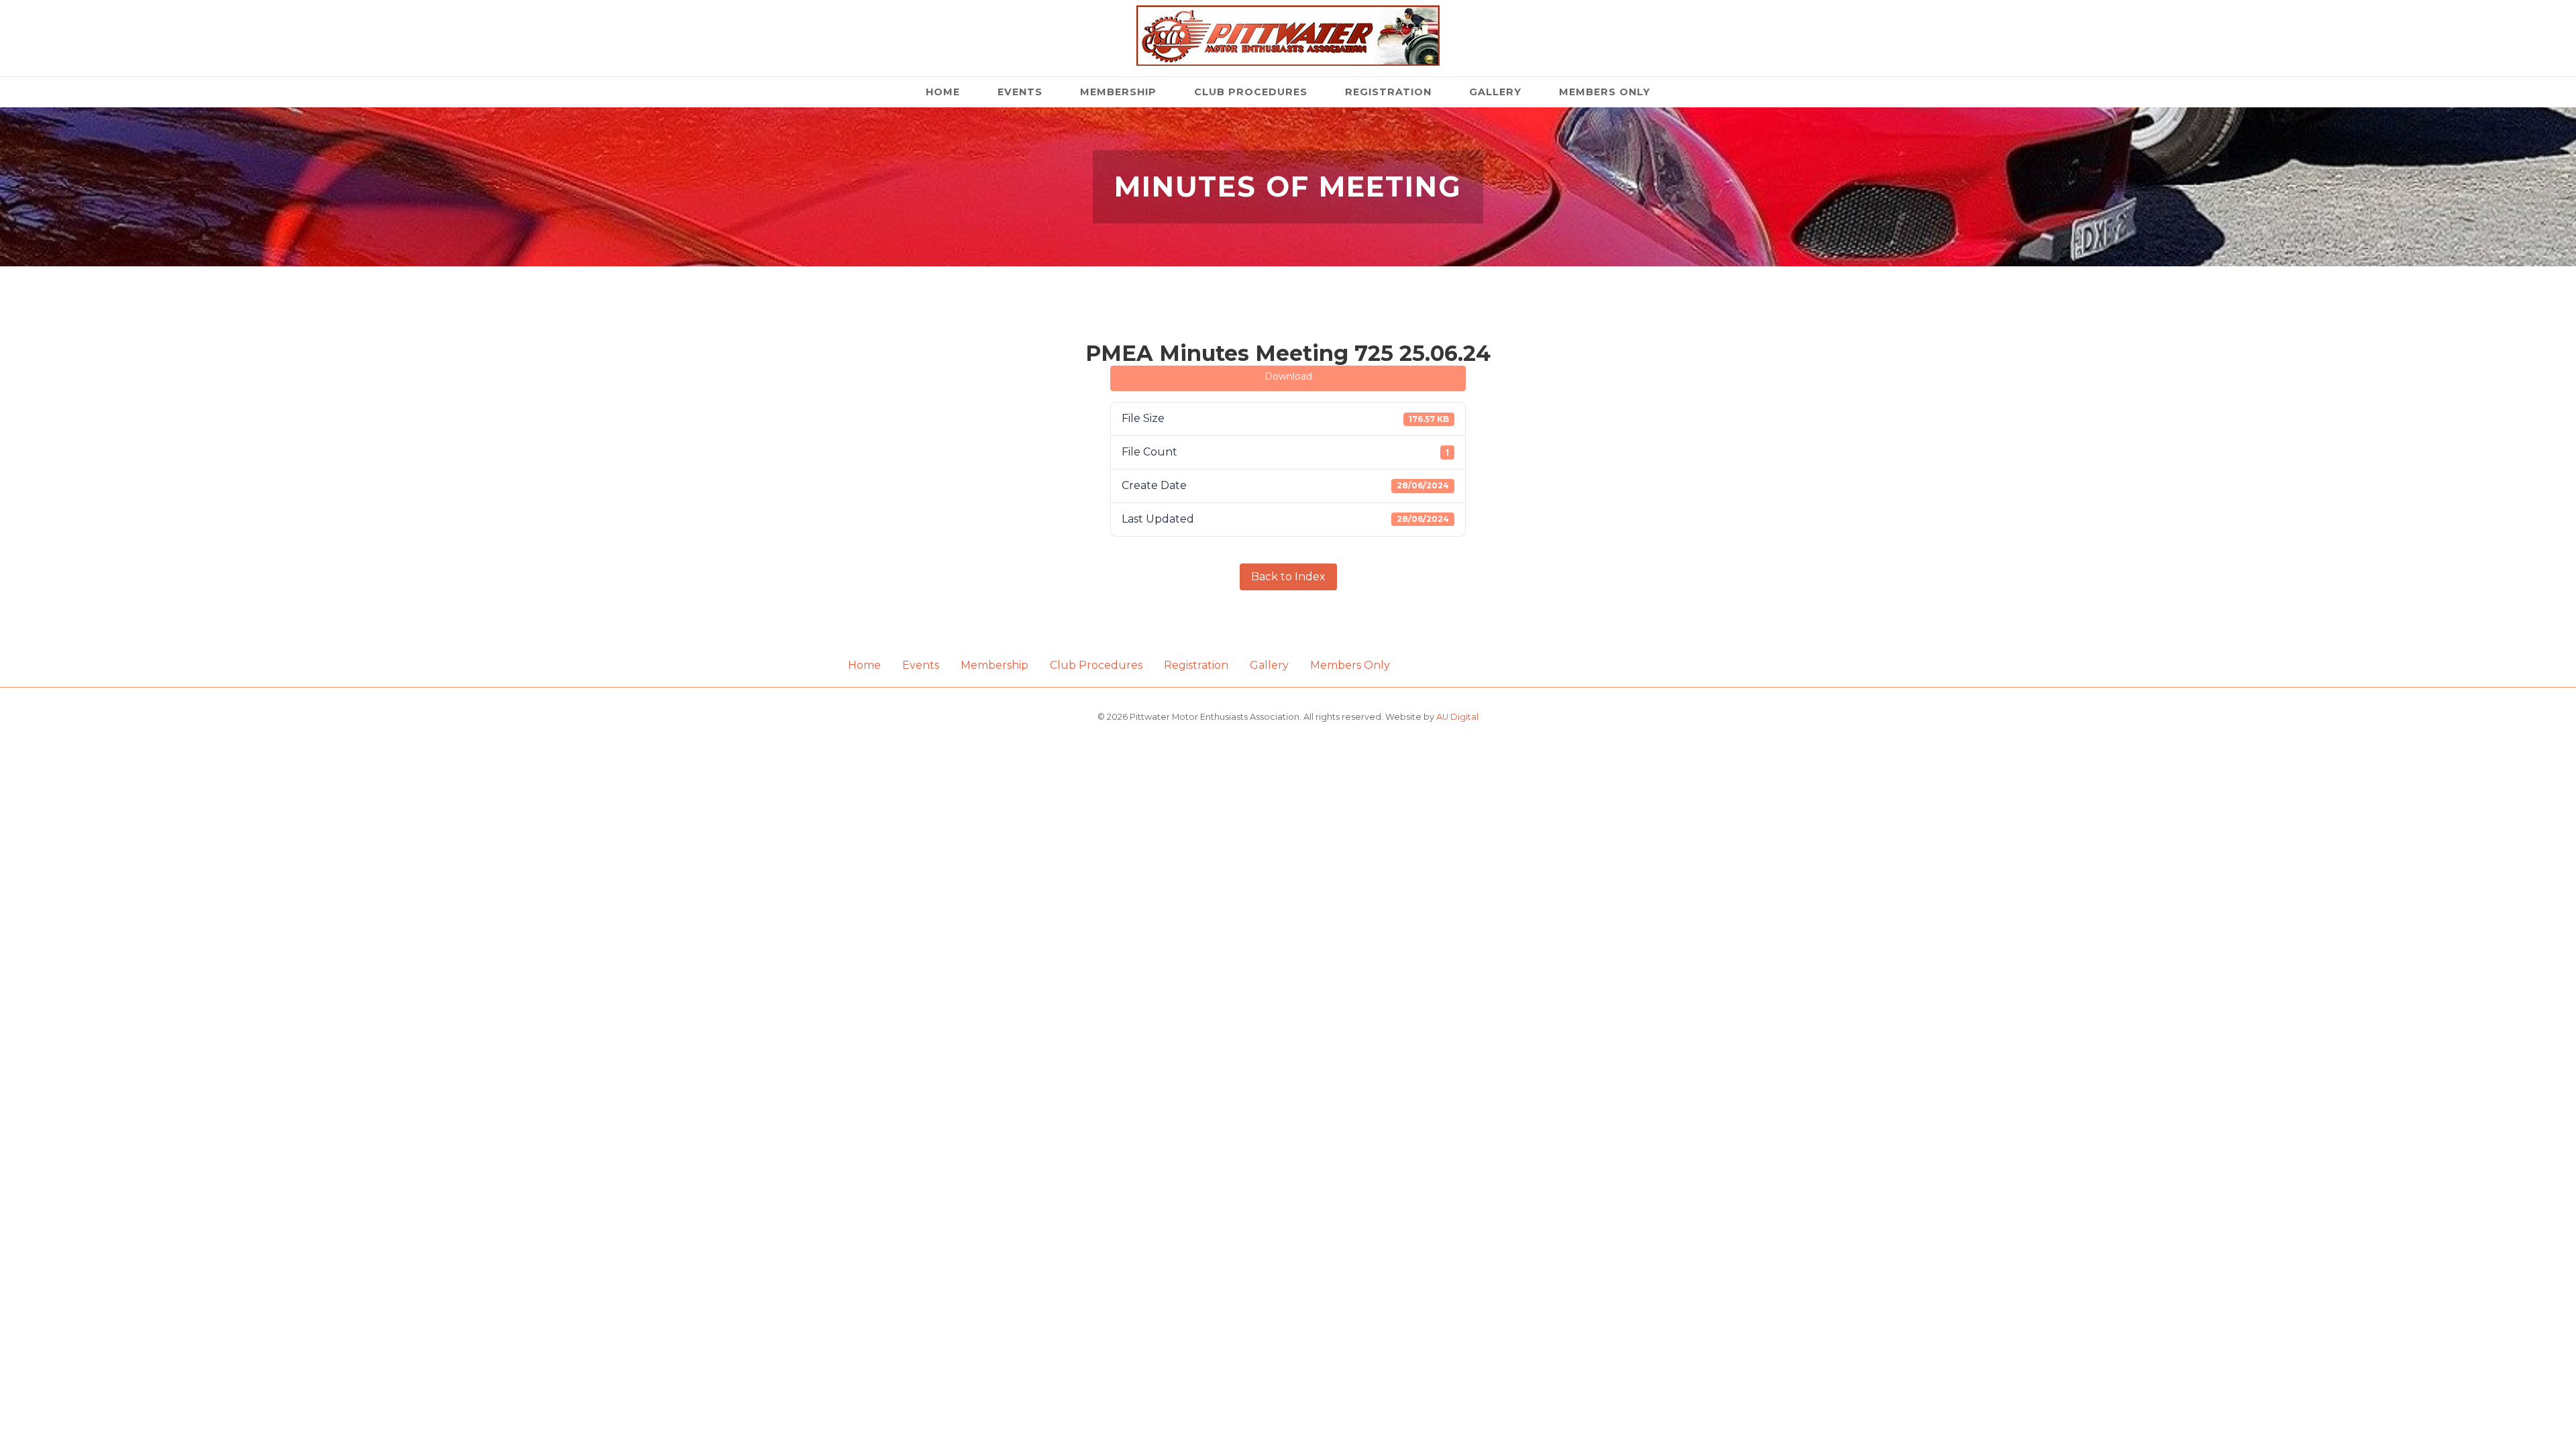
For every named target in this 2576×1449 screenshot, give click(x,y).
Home (943, 92)
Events (1020, 92)
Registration (1388, 92)
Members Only (1605, 92)
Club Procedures (1251, 92)
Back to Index (1288, 577)
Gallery (1495, 92)
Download (1288, 376)
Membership (1118, 92)
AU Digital (1457, 717)
